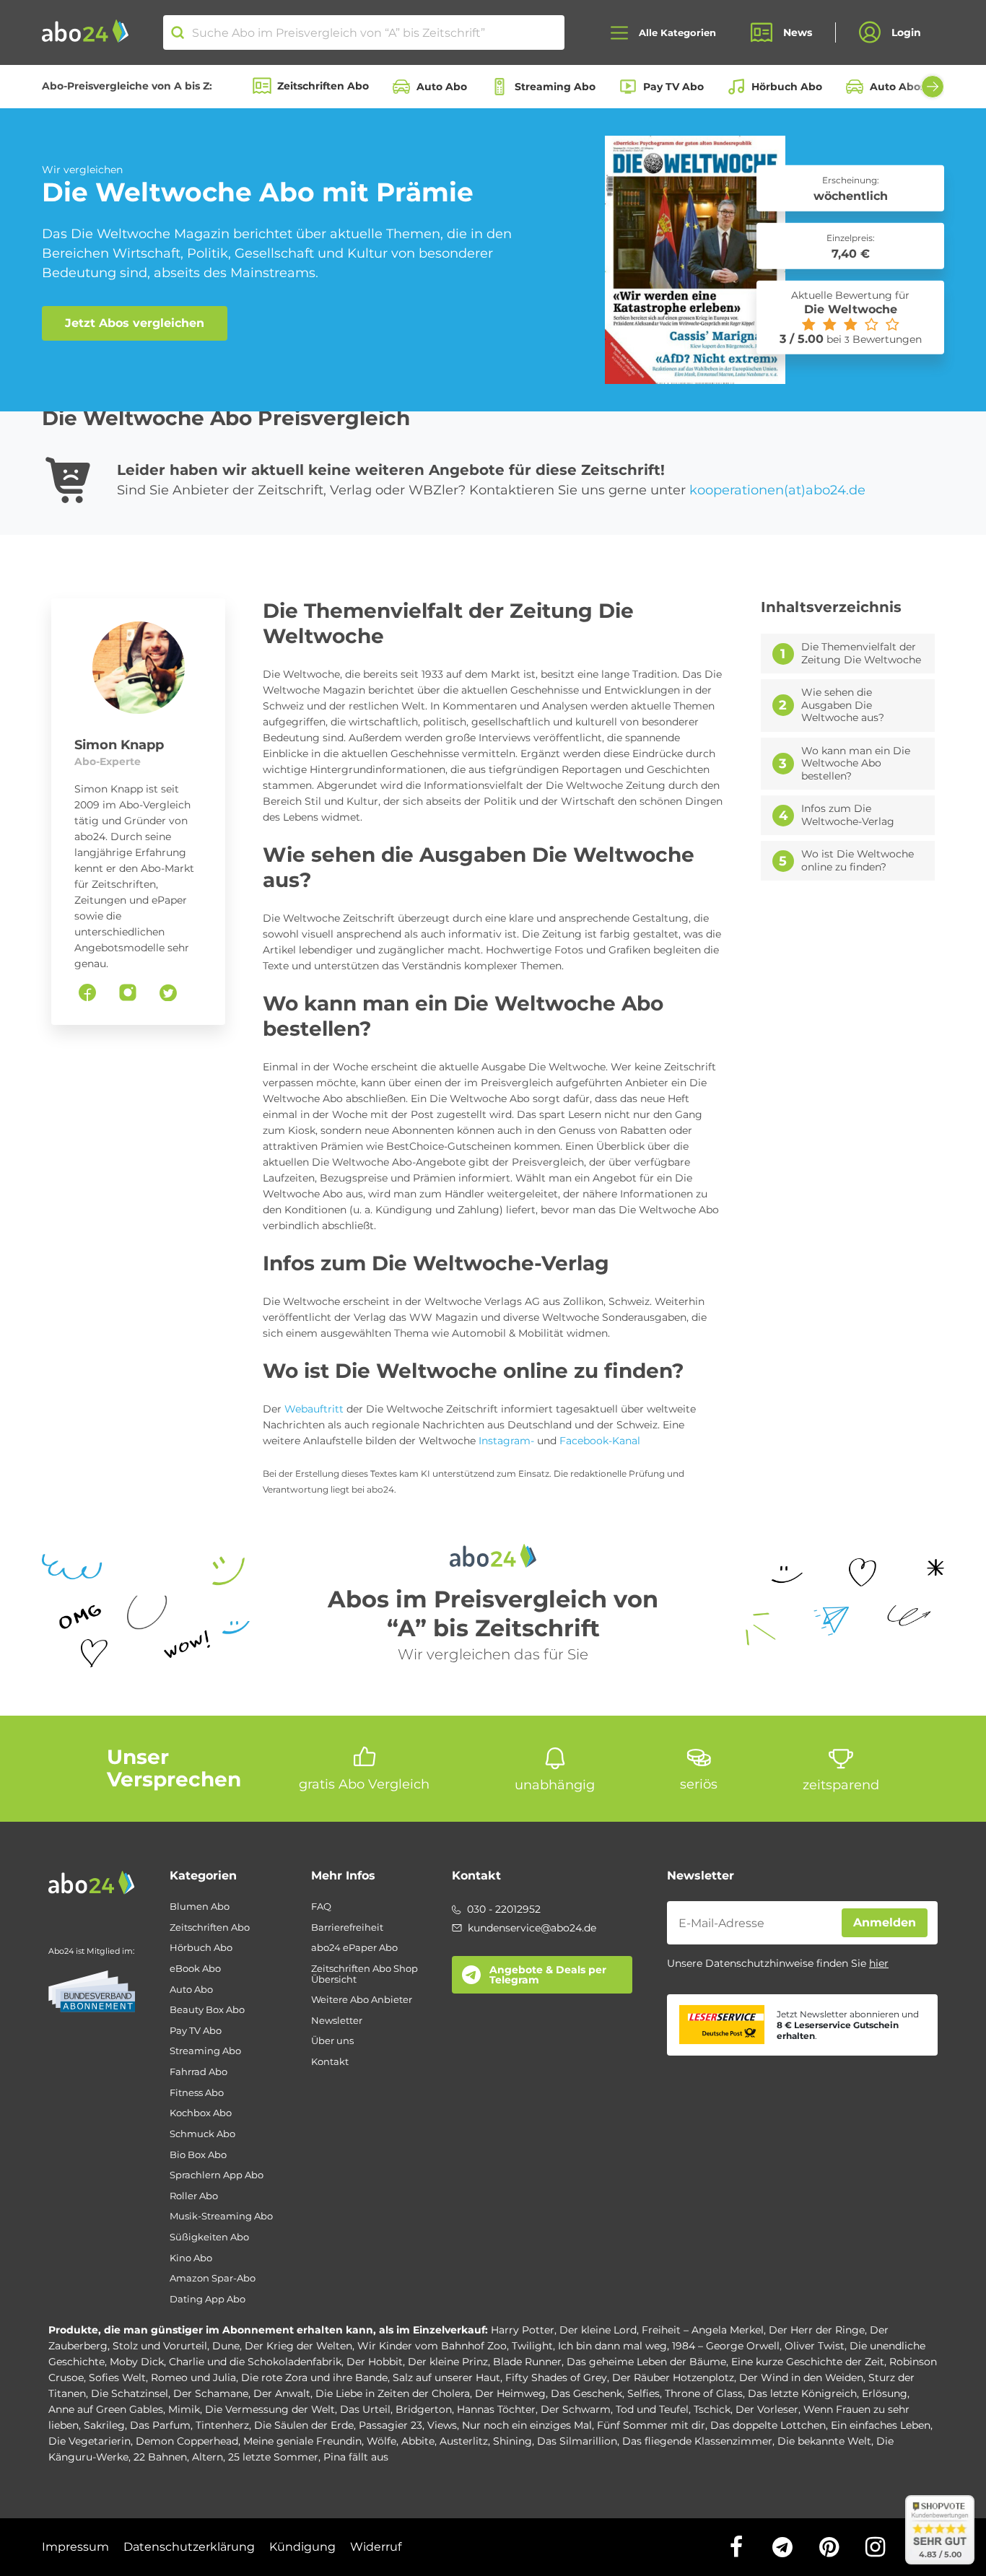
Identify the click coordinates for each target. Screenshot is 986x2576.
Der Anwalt (282, 2393)
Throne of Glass (704, 2393)
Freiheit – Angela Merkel (703, 2330)
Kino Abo (191, 2258)
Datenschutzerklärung (189, 2547)
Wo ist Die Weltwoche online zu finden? (858, 861)
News (798, 32)
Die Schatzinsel (130, 2393)
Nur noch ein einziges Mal (527, 2425)
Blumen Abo (200, 1907)
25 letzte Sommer (273, 2457)
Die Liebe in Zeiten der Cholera (393, 2393)
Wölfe (381, 2441)
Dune (226, 2346)
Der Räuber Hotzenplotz (673, 2378)
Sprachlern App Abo (217, 2175)
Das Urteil (365, 2409)
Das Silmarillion (577, 2441)
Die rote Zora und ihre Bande (314, 2378)
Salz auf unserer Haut (446, 2378)
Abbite (418, 2441)
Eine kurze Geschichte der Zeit (808, 2362)
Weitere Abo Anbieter (362, 2000)
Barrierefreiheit (347, 1927)
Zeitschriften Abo (323, 86)
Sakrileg (104, 2425)
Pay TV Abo (673, 87)
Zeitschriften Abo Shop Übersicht (365, 1974)
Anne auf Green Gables (106, 2409)
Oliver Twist (815, 2346)
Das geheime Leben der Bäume (646, 2362)
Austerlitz (464, 2441)
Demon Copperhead (187, 2441)
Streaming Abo (555, 87)
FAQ (321, 1907)
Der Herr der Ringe (817, 2330)
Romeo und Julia (193, 2378)
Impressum (75, 2547)
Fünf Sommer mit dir (651, 2425)
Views (442, 2425)
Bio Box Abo (198, 2155)
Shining (512, 2441)
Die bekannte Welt (824, 2441)
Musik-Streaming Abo (221, 2216)
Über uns (332, 2041)
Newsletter (337, 2021)
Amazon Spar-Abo (213, 2278)
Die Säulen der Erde (304, 2425)
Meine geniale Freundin (302, 2441)
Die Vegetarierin (90, 2441)
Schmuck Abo (202, 2134)
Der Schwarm (576, 2409)
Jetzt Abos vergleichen (135, 323)
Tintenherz (222, 2425)
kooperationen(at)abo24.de (777, 490)
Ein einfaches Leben (881, 2425)
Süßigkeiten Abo (209, 2237)
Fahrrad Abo (198, 2072)
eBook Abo (195, 1969)
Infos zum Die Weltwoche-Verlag (848, 815)
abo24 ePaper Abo (354, 1948)
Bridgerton (424, 2409)
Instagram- (506, 1441)
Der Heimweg (510, 2393)
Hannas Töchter (496, 2409)
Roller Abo (194, 2196)
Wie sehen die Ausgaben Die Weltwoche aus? (843, 705)
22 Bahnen (160, 2457)
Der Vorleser (767, 2409)
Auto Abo (442, 87)
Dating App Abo (208, 2299)
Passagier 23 (391, 2425)
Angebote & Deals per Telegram (548, 1975)
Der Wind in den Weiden (801, 2378)
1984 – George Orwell (726, 2346)
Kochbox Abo (201, 2113)
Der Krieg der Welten (298, 2346)
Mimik (184, 2409)
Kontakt (330, 2062)
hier (879, 1963)
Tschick (712, 2409)
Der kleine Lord (598, 2330)
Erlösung (885, 2393)
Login (906, 32)
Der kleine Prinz (448, 2362)
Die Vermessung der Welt (270, 2409)
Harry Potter (523, 2330)
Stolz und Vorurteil (160, 2346)
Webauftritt (314, 1409)
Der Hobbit (375, 2362)
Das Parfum (160, 2425)
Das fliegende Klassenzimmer (697, 2441)
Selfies (643, 2393)
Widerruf (376, 2547)
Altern (208, 2457)
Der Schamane (211, 2393)
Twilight (532, 2346)
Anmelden (885, 1922)
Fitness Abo (197, 2093)
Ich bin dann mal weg (612, 2346)
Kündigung (302, 2547)
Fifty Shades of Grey (556, 2378)
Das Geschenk (586, 2393)
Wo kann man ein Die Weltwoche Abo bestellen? (856, 764)
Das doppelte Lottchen (768, 2425)
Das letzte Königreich (802, 2393)
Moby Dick (137, 2362)
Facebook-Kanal (600, 1441)
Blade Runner (527, 2362)
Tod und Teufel (652, 2409)
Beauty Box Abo (207, 2010)
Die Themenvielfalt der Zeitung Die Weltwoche (861, 654)
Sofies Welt (117, 2378)
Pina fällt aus (356, 2457)
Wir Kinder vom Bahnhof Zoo (432, 2346)
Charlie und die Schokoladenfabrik (255, 2362)
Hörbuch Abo (787, 87)
